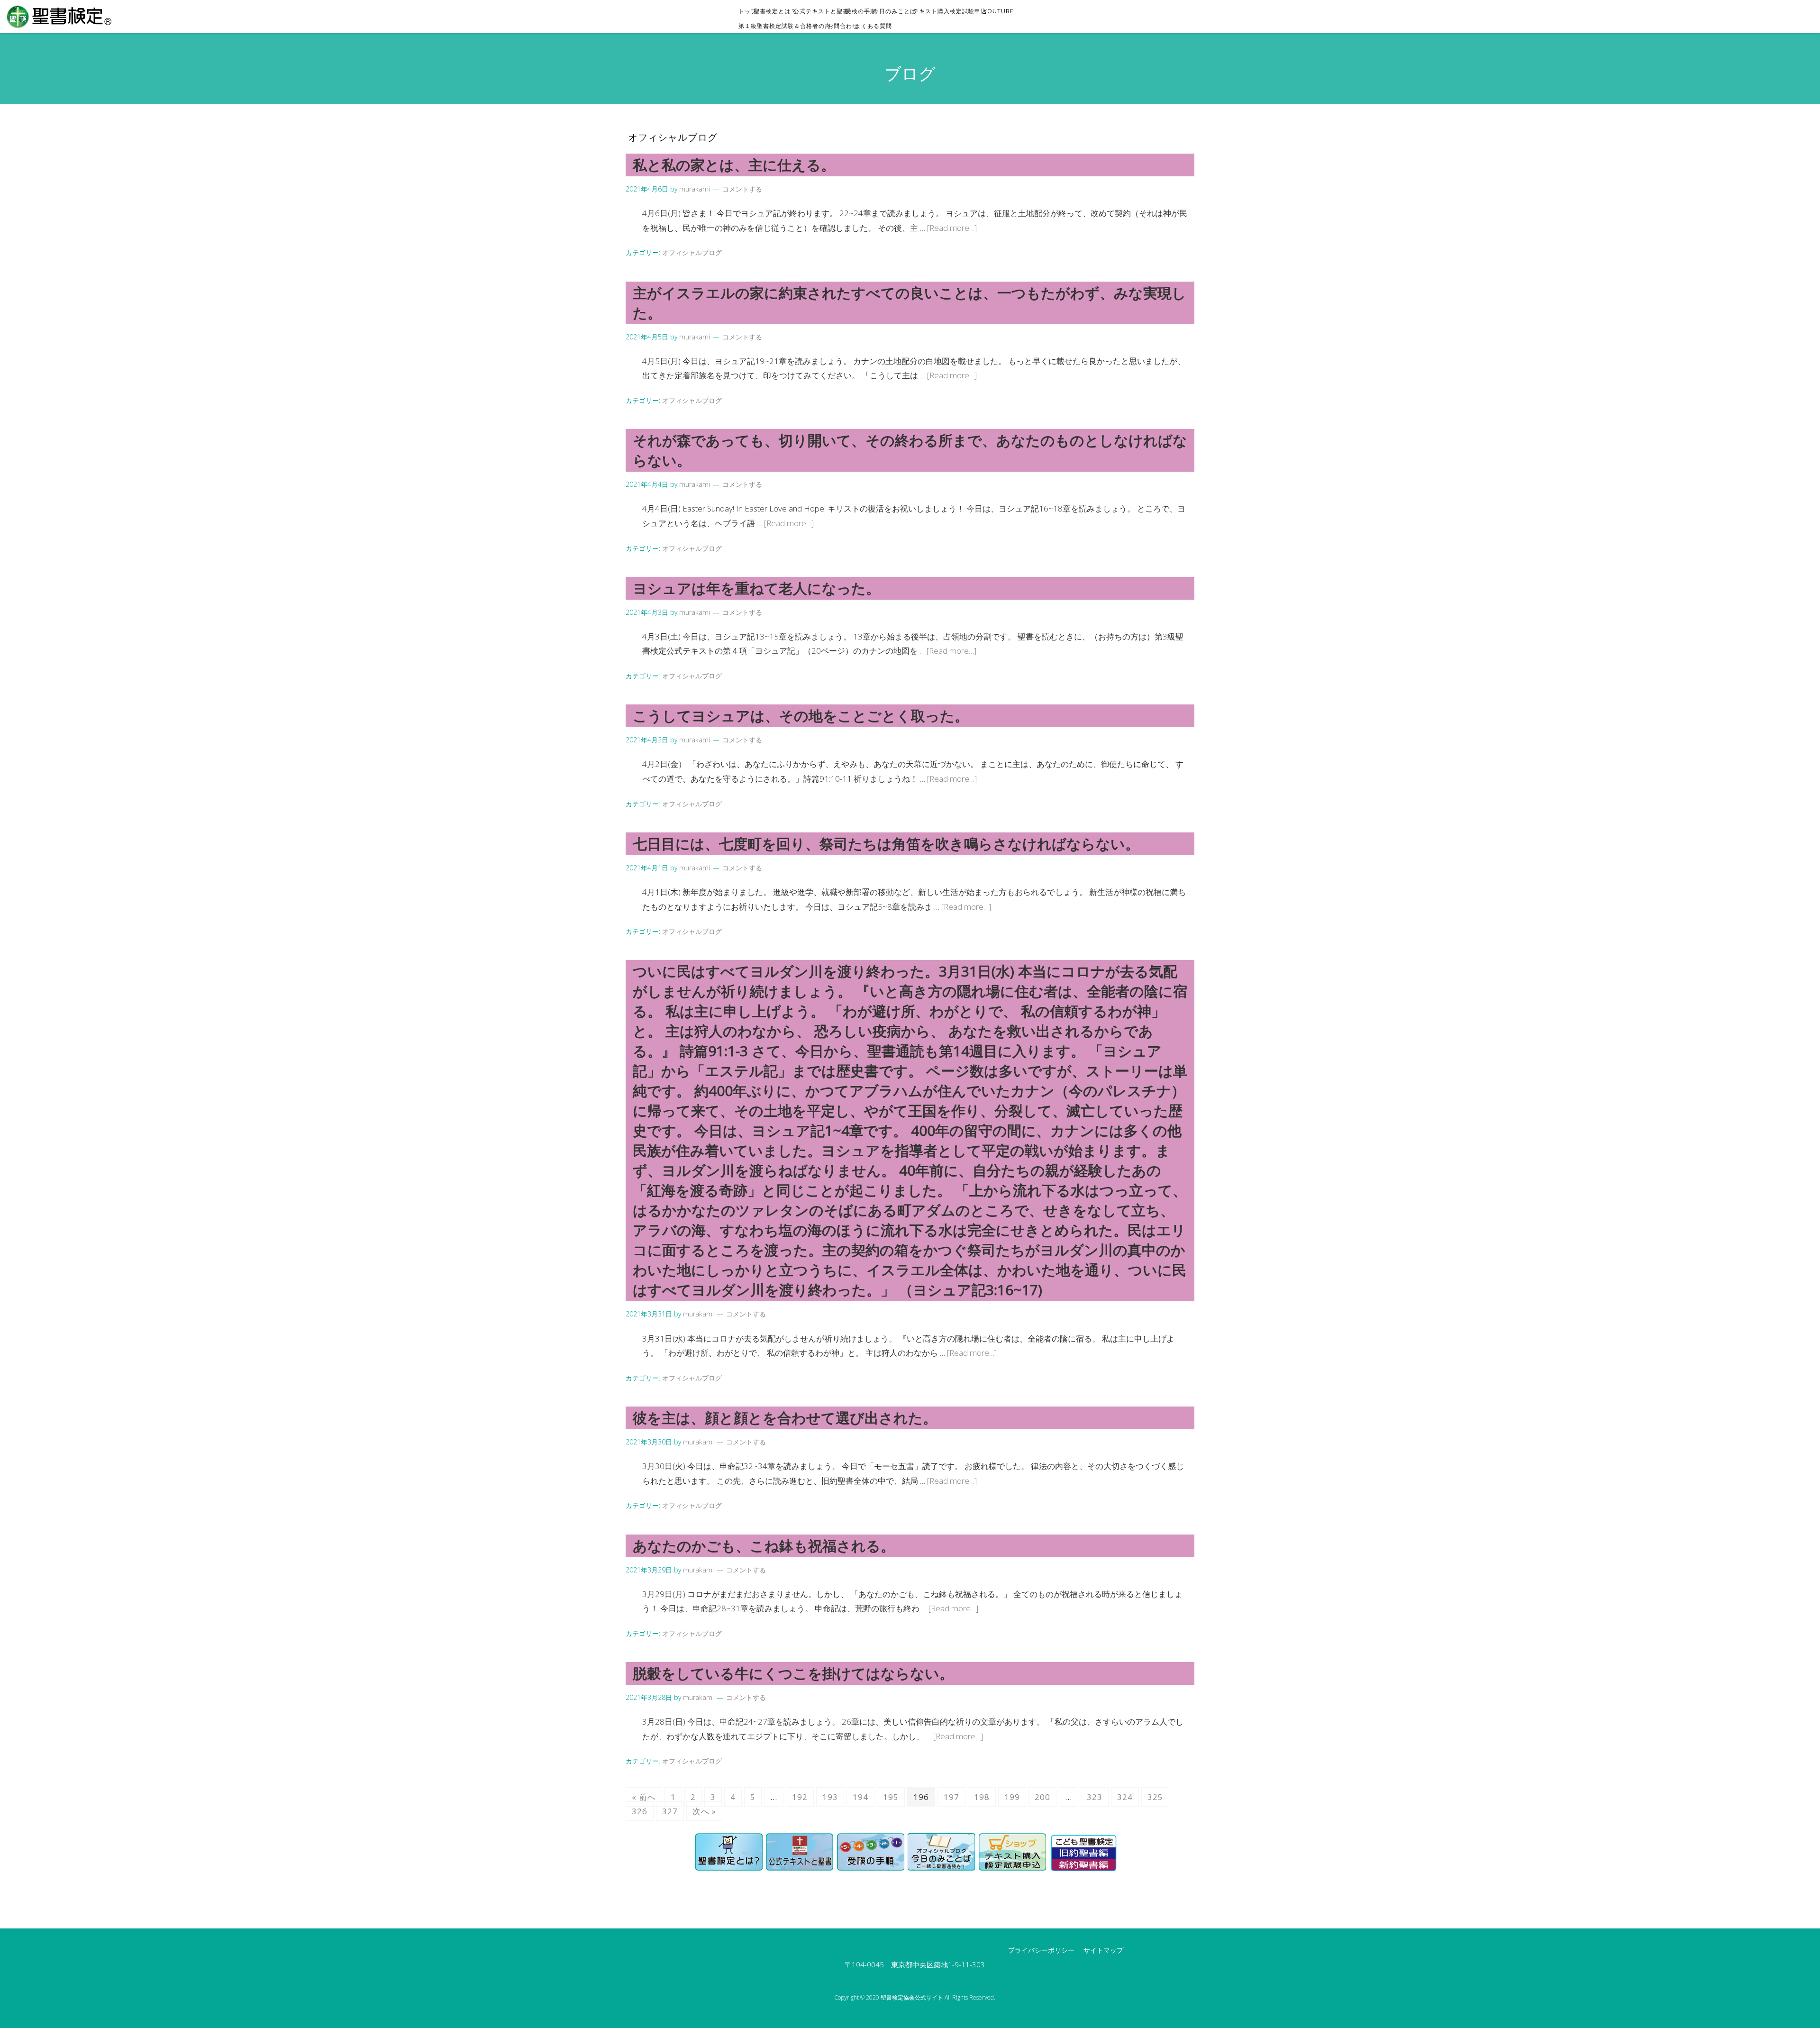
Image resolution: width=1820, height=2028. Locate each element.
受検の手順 (864, 11)
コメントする (742, 189)
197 (951, 1797)
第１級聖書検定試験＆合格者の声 (787, 26)
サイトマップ (1103, 1950)
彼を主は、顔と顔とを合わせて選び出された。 (785, 1418)
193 (830, 1797)
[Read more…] (952, 228)
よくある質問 (876, 26)
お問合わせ (846, 26)
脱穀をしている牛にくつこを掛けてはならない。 (793, 1673)
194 (860, 1797)
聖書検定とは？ (778, 11)
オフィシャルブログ (692, 252)
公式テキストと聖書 (824, 11)
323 (1095, 1797)
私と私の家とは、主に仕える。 (734, 165)
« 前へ (644, 1797)
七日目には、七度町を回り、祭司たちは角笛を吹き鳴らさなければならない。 (886, 844)
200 (1042, 1797)
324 (1125, 1797)
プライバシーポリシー (1041, 1950)
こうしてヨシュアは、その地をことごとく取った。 (801, 716)
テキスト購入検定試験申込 (953, 11)
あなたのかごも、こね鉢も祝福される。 (764, 1546)
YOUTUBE (1001, 11)
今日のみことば (897, 11)
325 (1155, 1797)
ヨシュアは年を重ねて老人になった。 (756, 588)
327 (670, 1811)
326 (640, 1811)
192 (800, 1797)
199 (1012, 1797)
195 (891, 1797)
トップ (751, 11)
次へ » (704, 1811)
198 (982, 1797)
